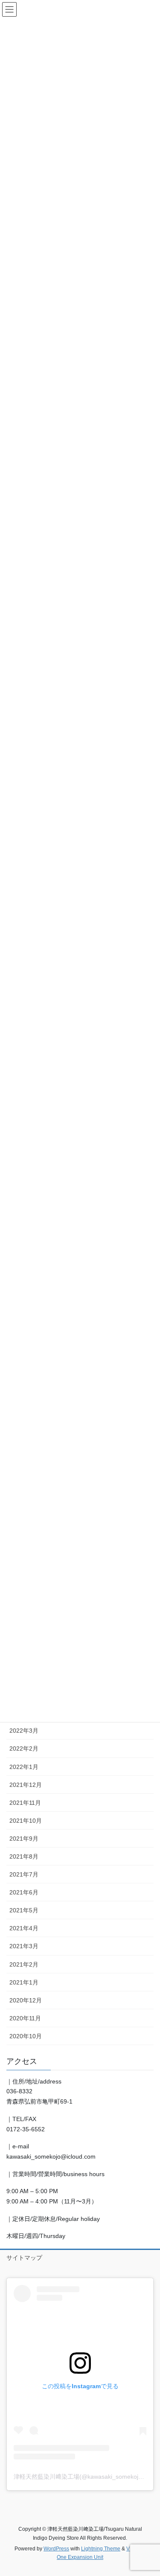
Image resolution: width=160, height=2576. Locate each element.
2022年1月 (24, 1767)
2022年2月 (24, 1748)
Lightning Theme (101, 2549)
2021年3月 (24, 1946)
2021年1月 (24, 1982)
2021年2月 (24, 1964)
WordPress (56, 2549)
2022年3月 (24, 1731)
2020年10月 (26, 2036)
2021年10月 (26, 1821)
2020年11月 (25, 2018)
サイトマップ (24, 2258)
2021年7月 (24, 1874)
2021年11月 (25, 1803)
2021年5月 (24, 1910)
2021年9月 (24, 1839)
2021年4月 (24, 1928)
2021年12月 (26, 1785)
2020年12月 (26, 2000)
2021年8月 (24, 1856)
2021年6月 (24, 1892)
